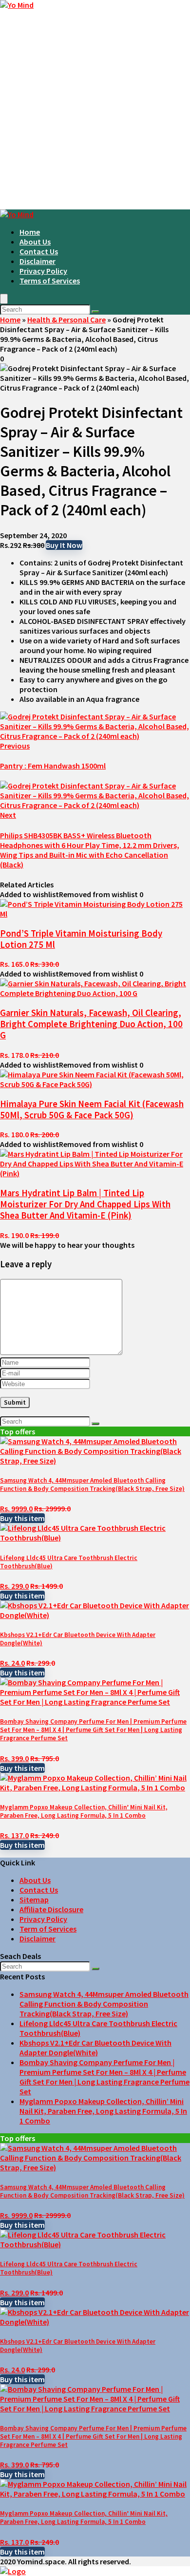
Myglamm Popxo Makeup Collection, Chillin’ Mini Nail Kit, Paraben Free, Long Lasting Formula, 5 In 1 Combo (84, 1811)
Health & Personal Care (66, 320)
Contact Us (39, 251)
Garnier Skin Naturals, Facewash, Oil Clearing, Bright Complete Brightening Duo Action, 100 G (91, 1024)
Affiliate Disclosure (51, 1909)
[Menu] (4, 299)
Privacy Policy (43, 271)
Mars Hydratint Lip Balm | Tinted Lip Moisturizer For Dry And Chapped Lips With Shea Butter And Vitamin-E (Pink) (85, 1204)
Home (30, 232)
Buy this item (22, 1518)
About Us (35, 242)
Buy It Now (64, 545)
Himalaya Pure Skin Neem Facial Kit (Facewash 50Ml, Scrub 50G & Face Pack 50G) (92, 1109)
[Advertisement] (95, 110)
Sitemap (34, 1899)
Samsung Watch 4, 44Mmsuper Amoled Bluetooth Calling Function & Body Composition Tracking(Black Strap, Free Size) (92, 1485)
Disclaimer (38, 261)
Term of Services (48, 1929)
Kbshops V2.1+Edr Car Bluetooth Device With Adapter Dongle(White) (95, 2048)
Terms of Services (50, 281)
